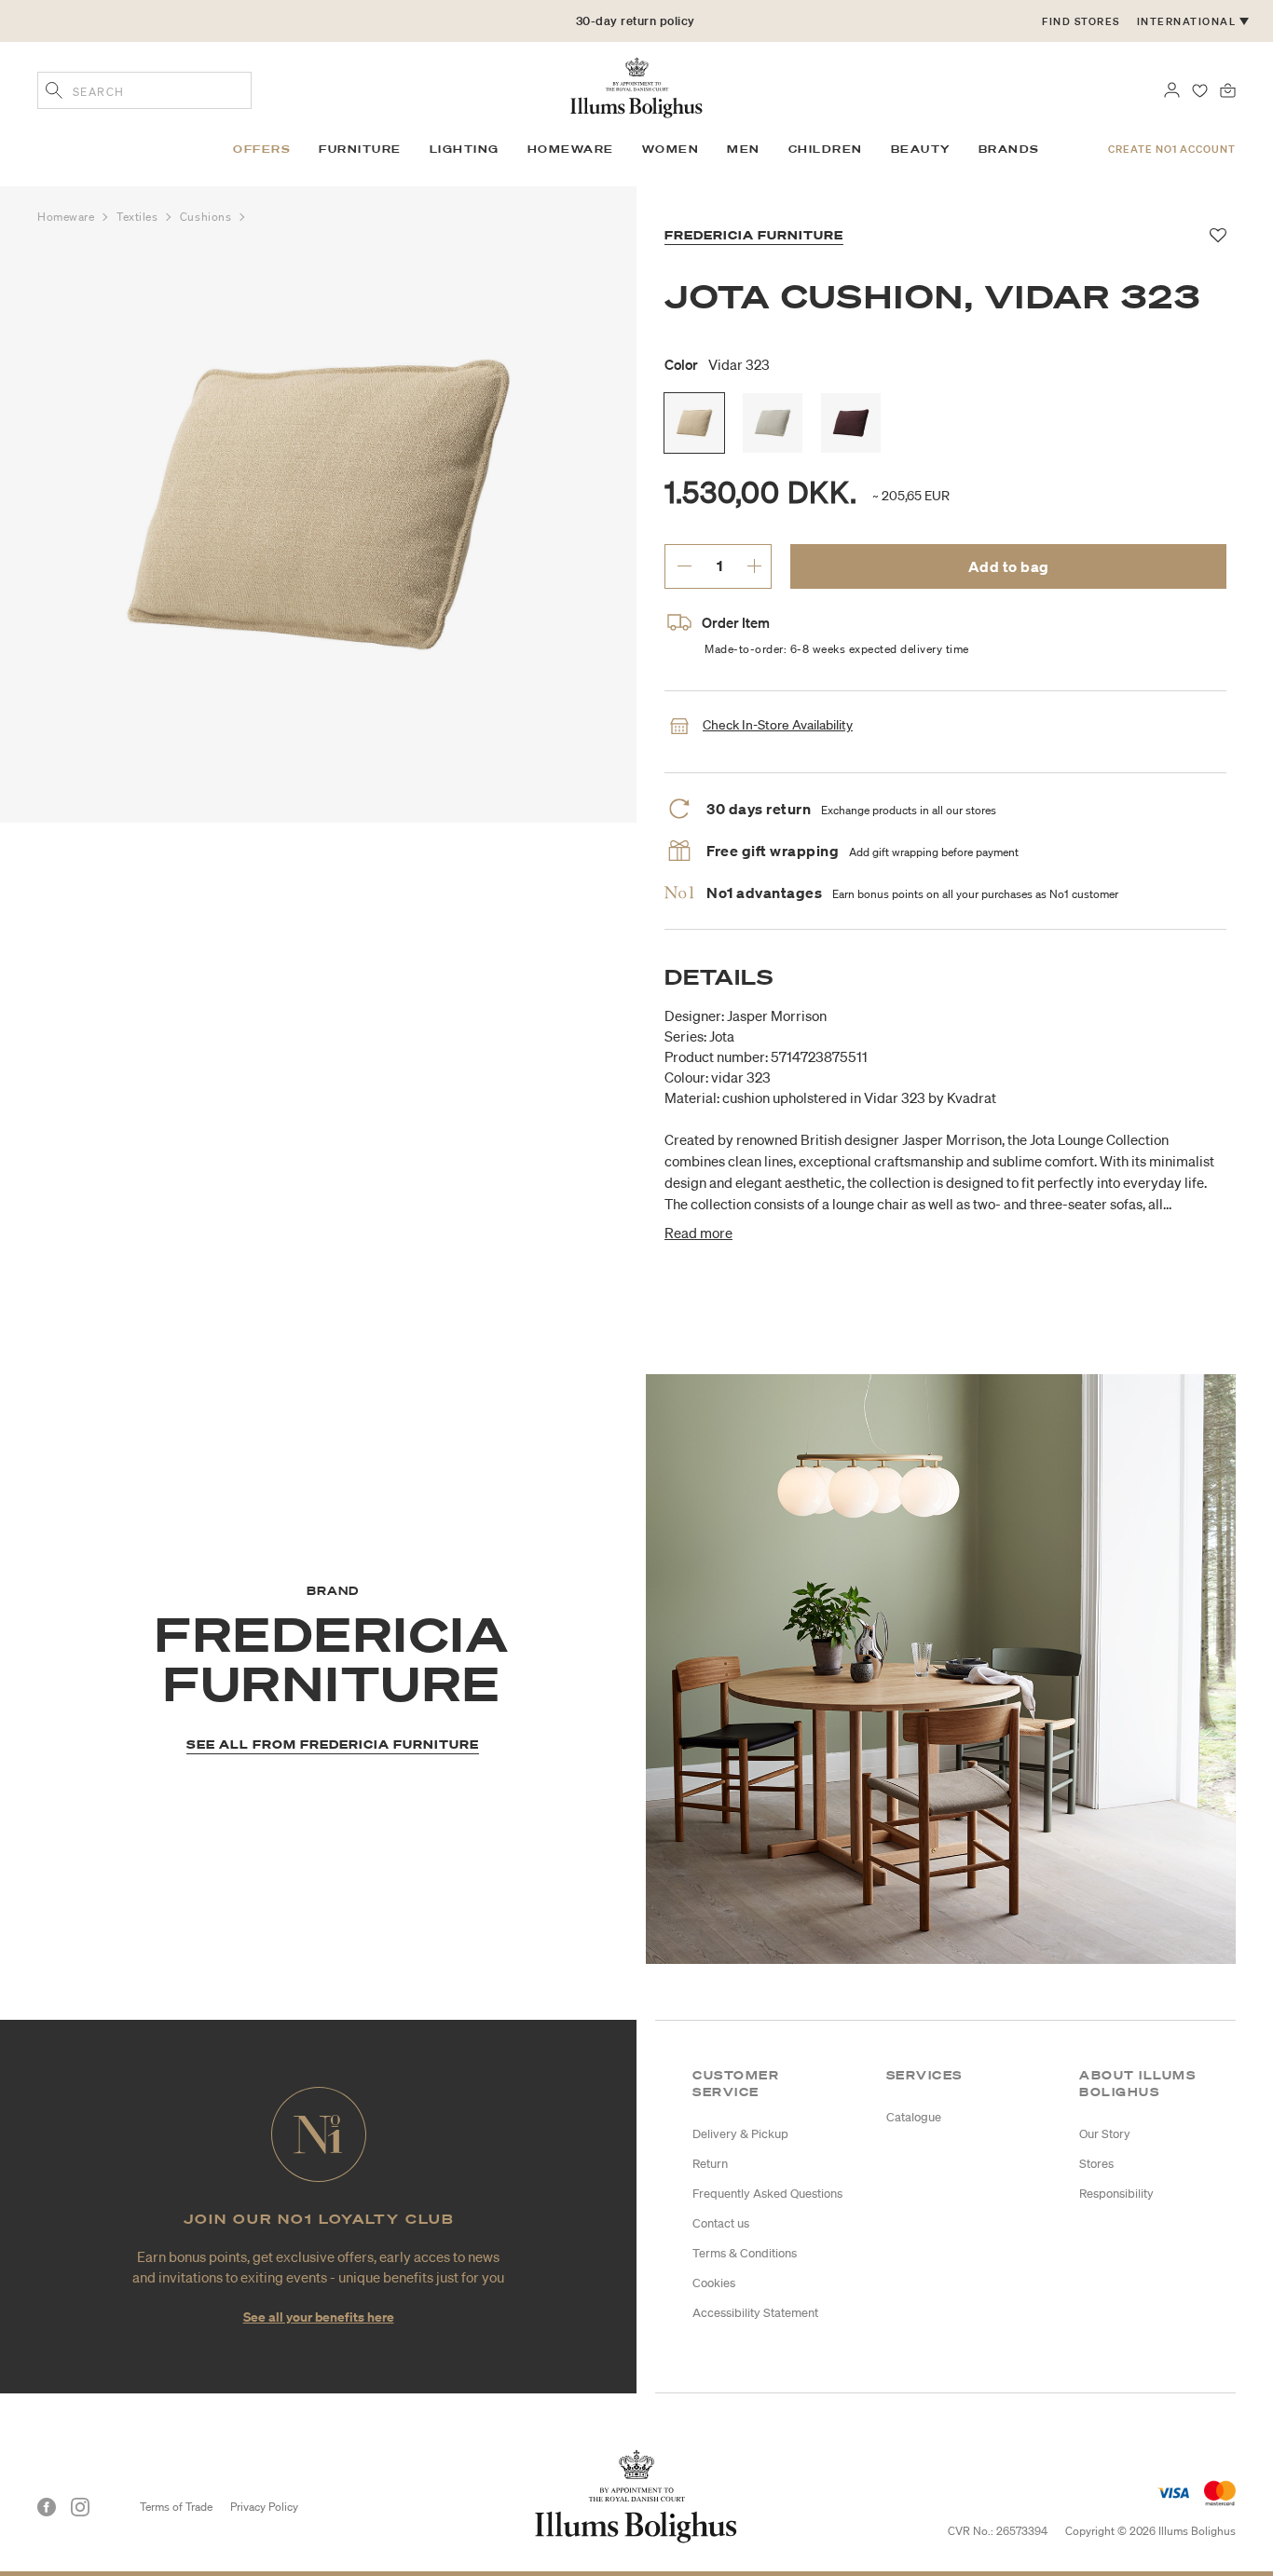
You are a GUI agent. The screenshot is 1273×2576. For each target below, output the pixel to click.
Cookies (714, 2283)
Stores (1096, 2164)
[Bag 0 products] (1228, 89)
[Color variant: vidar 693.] (851, 423)
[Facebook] (47, 2507)
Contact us (721, 2223)
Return (710, 2164)
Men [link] (744, 149)
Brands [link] (1009, 149)
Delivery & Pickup (740, 2134)
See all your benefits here (319, 2317)
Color (717, 364)
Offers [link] (262, 149)
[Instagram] (80, 2507)
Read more (698, 1233)
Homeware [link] (571, 149)
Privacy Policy (264, 2507)
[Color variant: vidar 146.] (773, 423)
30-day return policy (636, 21)
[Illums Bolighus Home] (636, 86)
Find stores (1081, 21)
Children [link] (826, 149)
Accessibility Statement (755, 2313)
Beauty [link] (921, 149)
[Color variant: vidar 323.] (694, 423)
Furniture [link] (360, 149)
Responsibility (1116, 2194)
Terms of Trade (176, 2507)
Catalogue (914, 2117)
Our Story (1105, 2134)
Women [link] (671, 149)
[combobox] (144, 90)
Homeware (68, 217)
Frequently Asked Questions (767, 2194)
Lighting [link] (465, 149)
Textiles (139, 217)
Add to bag (1009, 566)
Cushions (207, 217)
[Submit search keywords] (54, 92)
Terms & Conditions (745, 2253)
